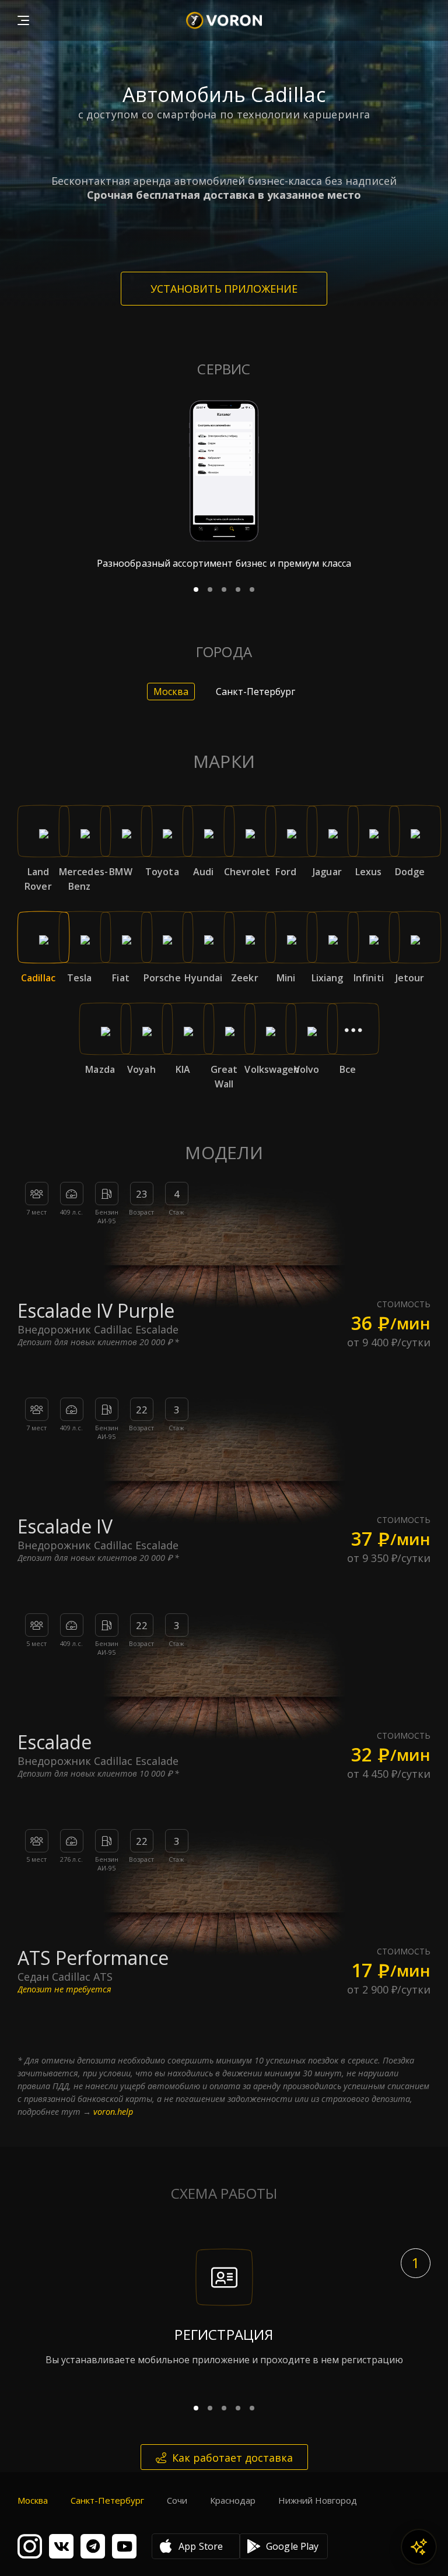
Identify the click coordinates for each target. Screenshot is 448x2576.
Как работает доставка (232, 2458)
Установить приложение (224, 289)
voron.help (113, 2112)
